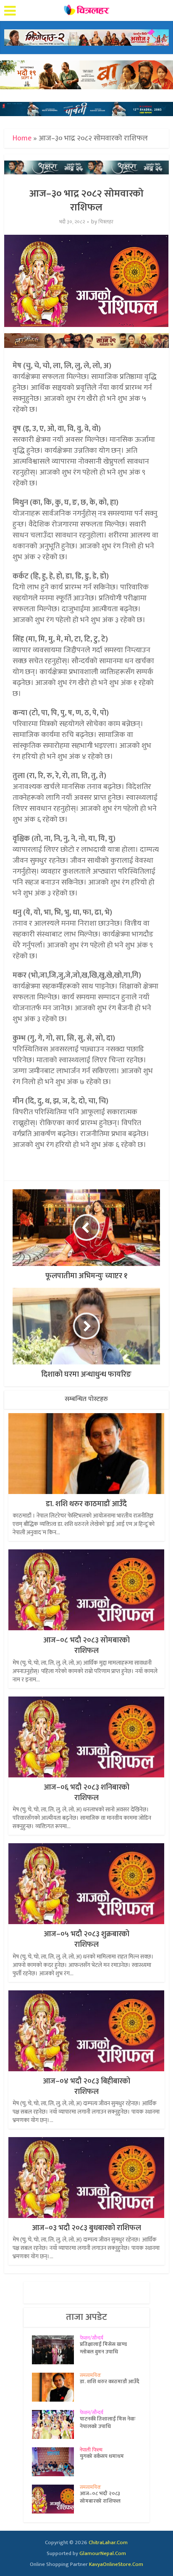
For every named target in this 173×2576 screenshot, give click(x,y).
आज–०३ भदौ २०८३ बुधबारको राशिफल (86, 2228)
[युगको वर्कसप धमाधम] (56, 2462)
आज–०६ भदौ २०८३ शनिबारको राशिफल (86, 1793)
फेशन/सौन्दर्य (92, 2338)
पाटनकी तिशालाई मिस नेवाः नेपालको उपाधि (108, 2423)
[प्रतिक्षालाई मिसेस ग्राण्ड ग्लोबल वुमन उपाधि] (56, 2350)
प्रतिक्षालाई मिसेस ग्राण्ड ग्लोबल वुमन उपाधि (103, 2348)
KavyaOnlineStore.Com (116, 2564)
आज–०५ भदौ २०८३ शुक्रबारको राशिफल (86, 1939)
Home (22, 138)
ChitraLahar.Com (108, 2542)
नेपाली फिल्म (91, 2450)
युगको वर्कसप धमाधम (102, 2456)
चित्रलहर (106, 222)
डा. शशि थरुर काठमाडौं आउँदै (86, 1504)
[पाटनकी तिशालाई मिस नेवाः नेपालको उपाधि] (56, 2424)
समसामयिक (90, 2375)
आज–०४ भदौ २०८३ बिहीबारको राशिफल (86, 2087)
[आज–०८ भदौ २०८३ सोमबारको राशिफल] (56, 2499)
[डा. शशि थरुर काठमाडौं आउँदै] (56, 2387)
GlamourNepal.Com (103, 2553)
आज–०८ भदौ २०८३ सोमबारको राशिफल (86, 1646)
